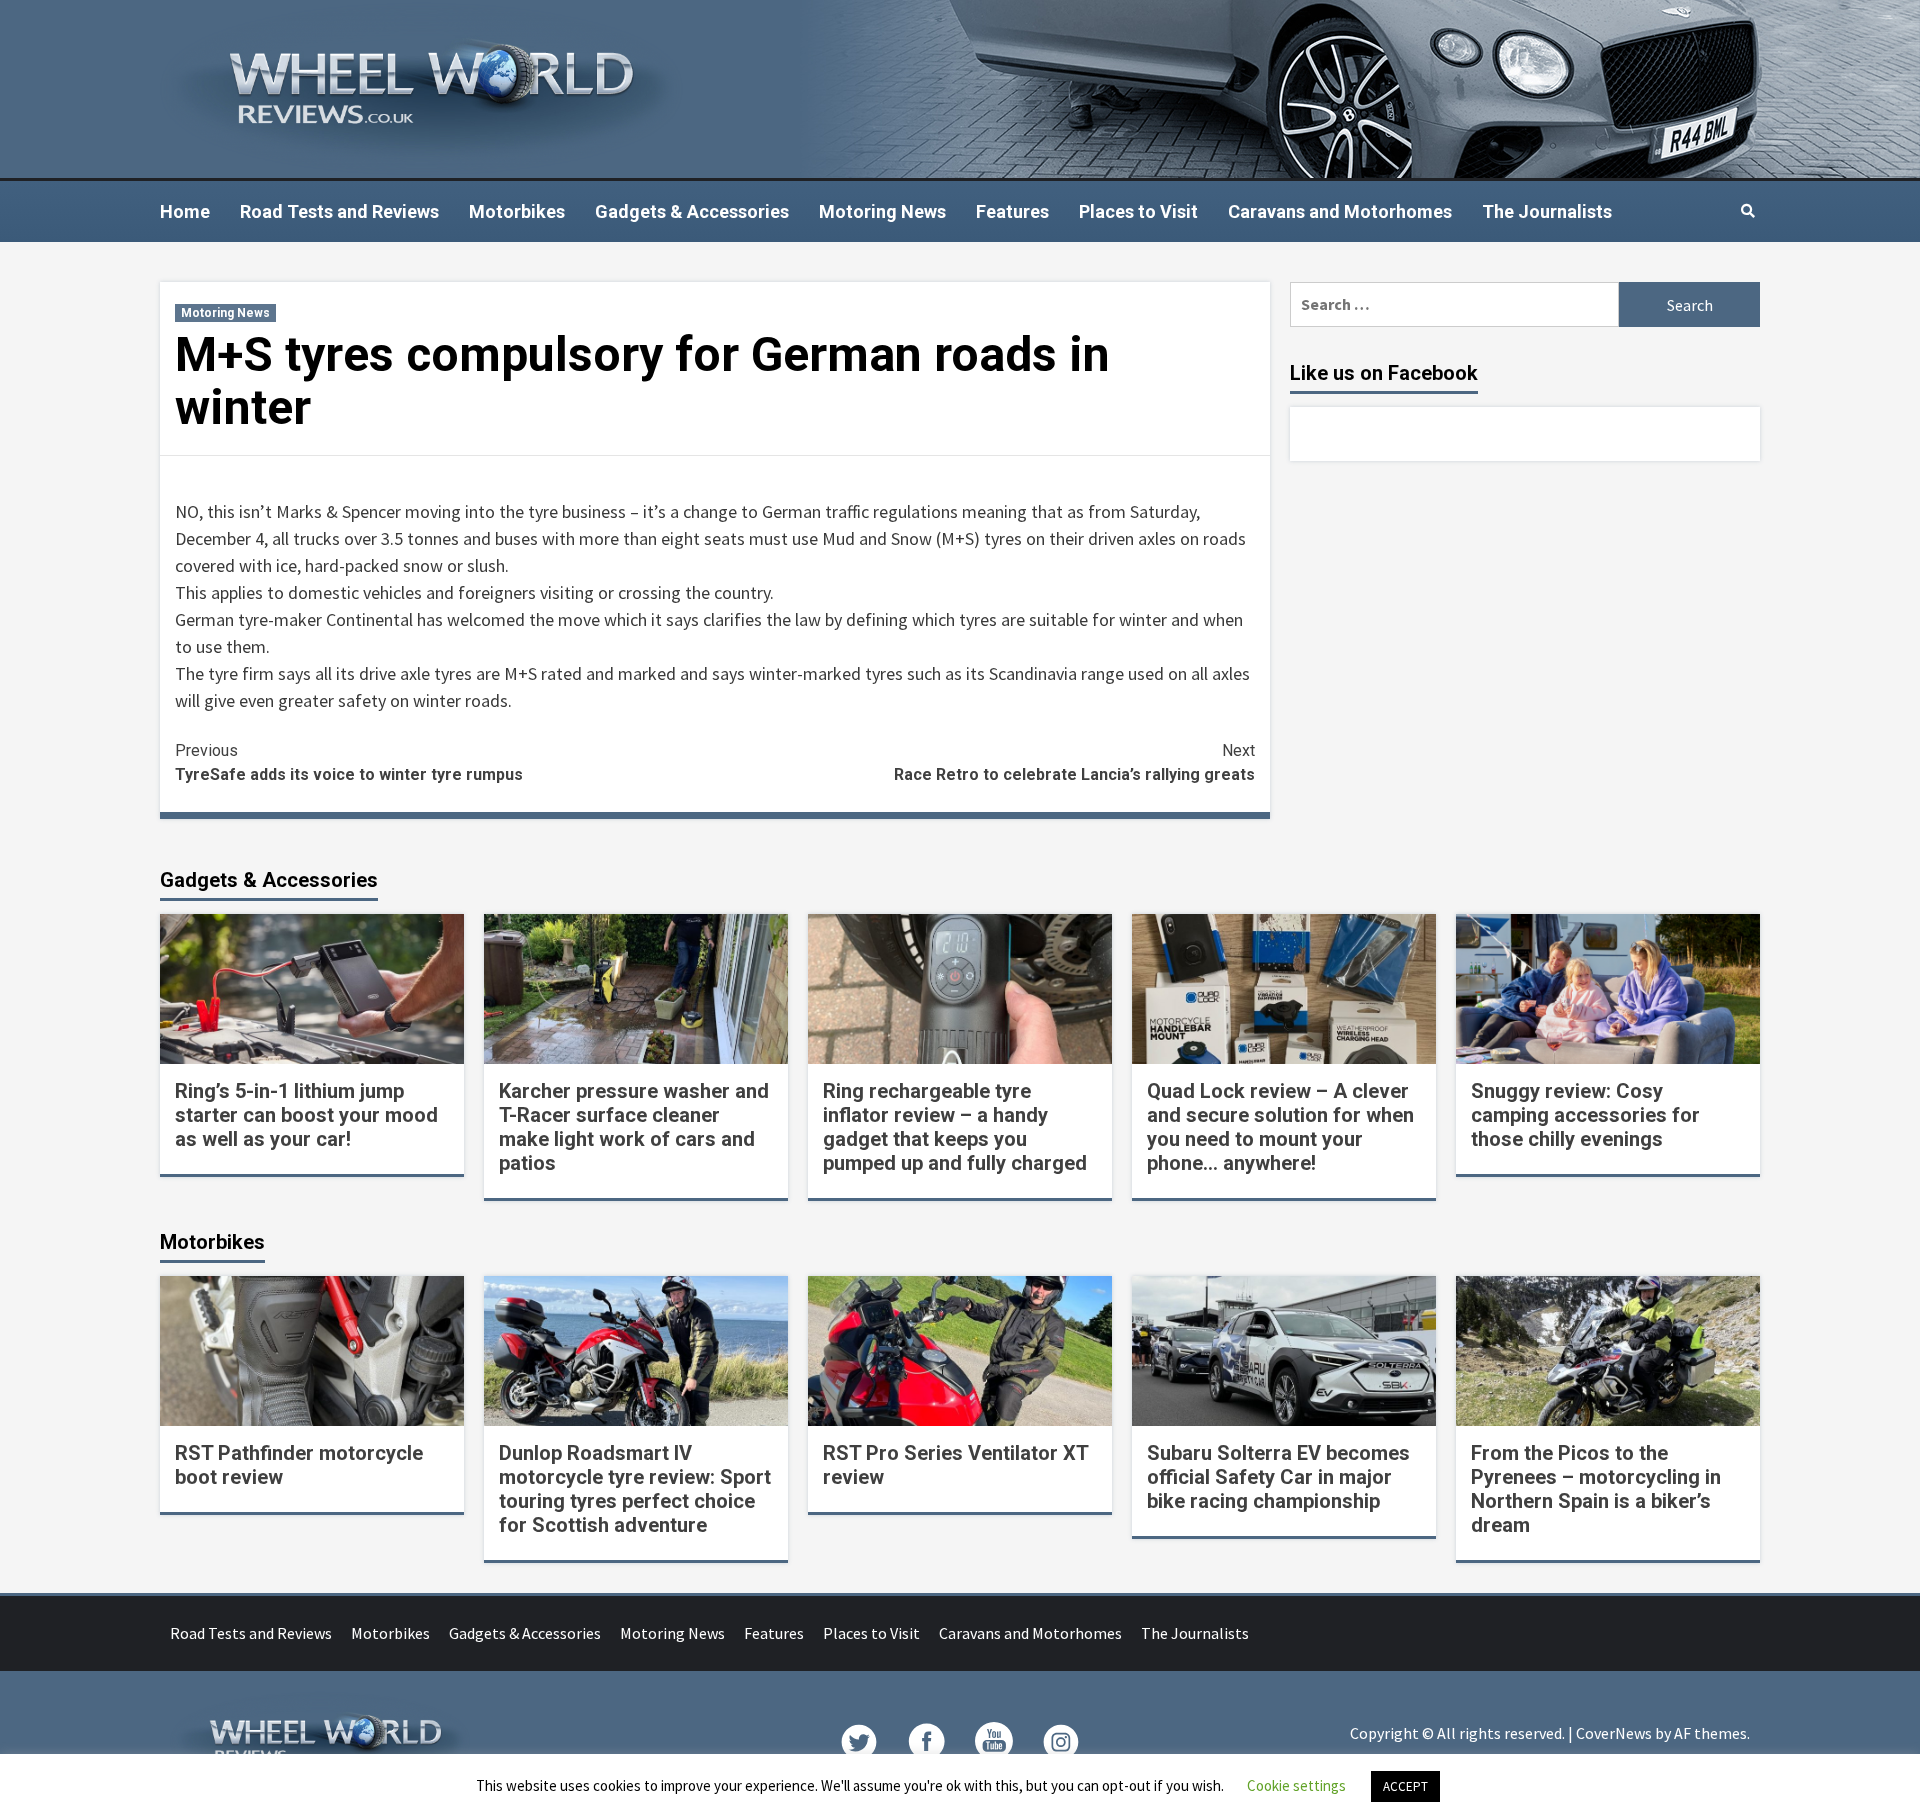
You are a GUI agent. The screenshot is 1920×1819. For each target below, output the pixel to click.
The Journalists (1547, 211)
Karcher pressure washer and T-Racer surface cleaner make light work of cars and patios (634, 1127)
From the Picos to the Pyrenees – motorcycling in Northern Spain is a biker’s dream (1596, 1489)
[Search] (1747, 211)
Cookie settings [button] (1296, 1785)
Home (185, 211)
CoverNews (1614, 1733)
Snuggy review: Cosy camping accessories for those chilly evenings (1585, 1115)
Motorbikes (517, 211)
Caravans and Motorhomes (1340, 211)
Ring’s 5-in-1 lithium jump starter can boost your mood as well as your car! (306, 1115)
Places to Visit (1138, 211)
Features (1012, 211)
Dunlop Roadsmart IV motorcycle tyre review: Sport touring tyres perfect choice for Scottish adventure (635, 1489)
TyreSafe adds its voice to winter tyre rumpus (349, 762)
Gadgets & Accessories (692, 211)
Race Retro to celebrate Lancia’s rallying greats (1074, 762)
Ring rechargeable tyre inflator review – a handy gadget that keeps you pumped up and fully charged (955, 1127)
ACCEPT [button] (1405, 1786)
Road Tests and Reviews (339, 211)
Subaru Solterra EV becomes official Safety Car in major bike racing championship (1278, 1477)
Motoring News (882, 211)
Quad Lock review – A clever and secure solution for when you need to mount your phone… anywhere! (1280, 1127)
